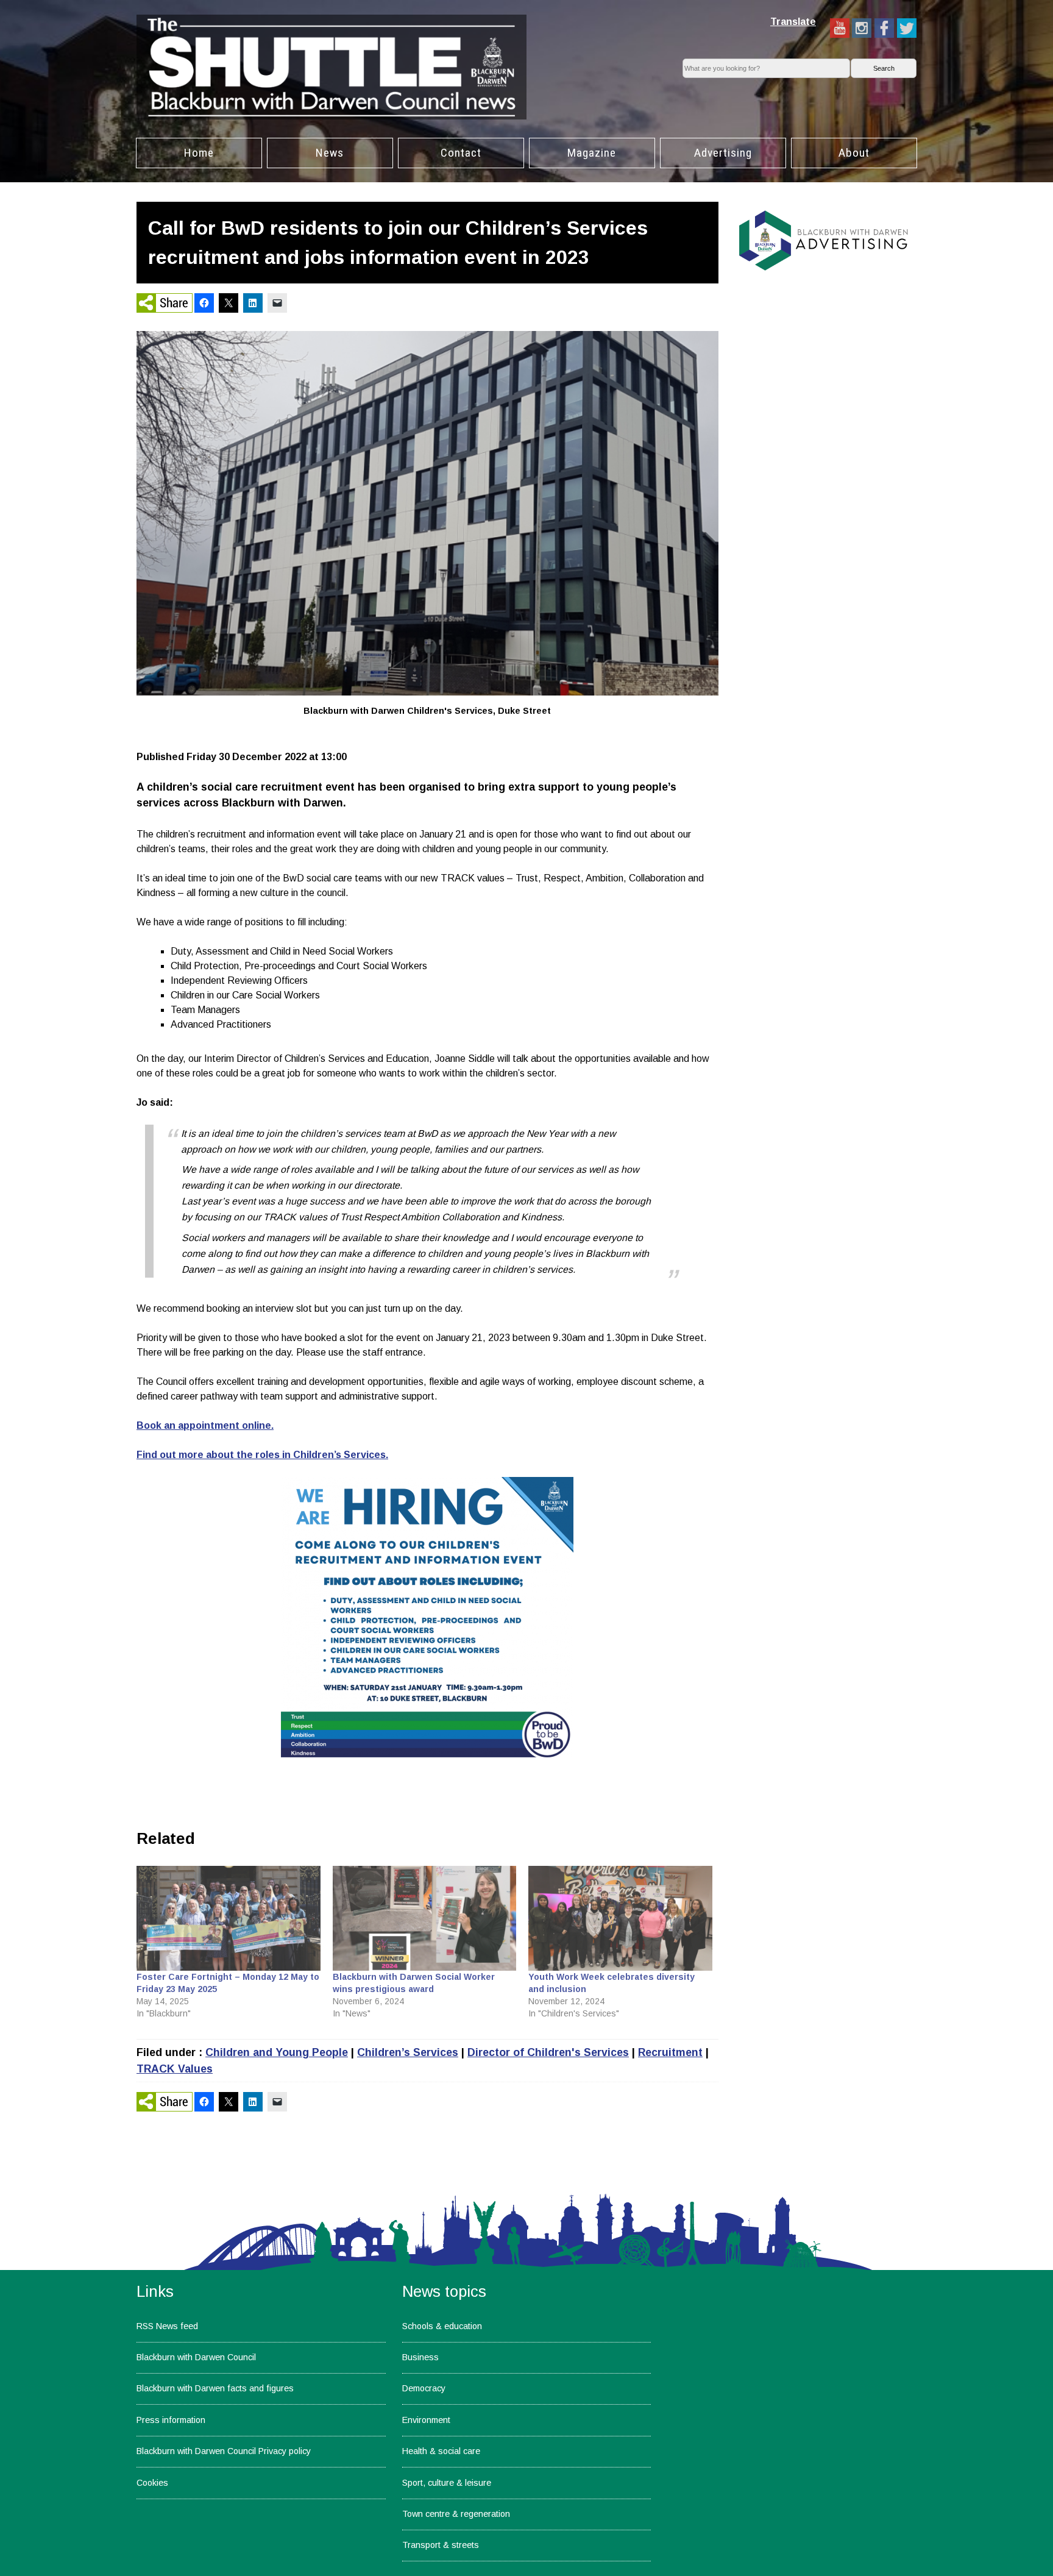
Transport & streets (441, 2545)
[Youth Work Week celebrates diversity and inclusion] (620, 1918)
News (330, 153)
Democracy (424, 2388)
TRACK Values (175, 2069)
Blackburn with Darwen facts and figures (215, 2388)
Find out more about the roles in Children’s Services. (262, 1455)
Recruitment (670, 2052)
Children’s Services (408, 2052)
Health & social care (441, 2451)
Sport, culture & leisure (447, 2483)
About (854, 153)
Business (420, 2357)
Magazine (592, 153)
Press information (171, 2420)
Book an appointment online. (205, 1425)
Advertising (723, 153)
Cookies (152, 2483)
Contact (461, 153)
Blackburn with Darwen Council (196, 2357)
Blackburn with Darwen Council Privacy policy (224, 2451)
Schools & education (442, 2326)
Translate (793, 22)
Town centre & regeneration (456, 2514)
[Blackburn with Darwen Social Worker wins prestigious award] (425, 1918)
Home (199, 153)
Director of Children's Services (548, 2052)
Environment (426, 2420)
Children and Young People (277, 2052)
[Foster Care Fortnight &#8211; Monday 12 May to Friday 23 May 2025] (229, 1918)
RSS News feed (167, 2326)
